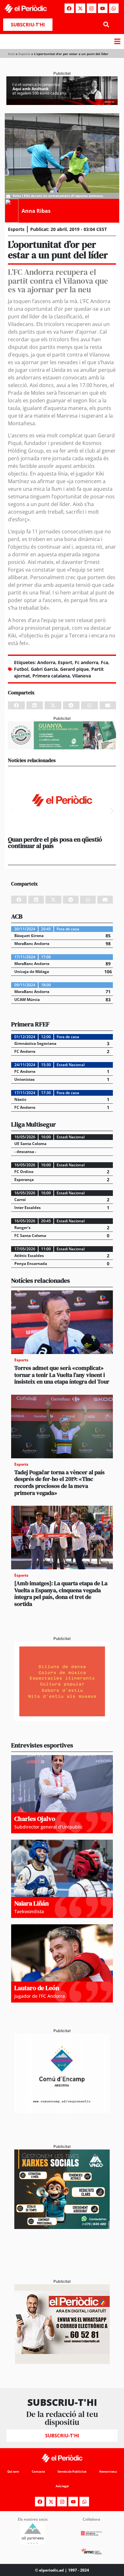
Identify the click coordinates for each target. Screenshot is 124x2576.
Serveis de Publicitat (72, 2472)
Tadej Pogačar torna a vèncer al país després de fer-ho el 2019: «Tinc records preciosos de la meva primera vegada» (59, 1482)
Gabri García (44, 669)
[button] (106, 25)
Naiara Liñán (31, 1903)
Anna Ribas (36, 211)
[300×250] (62, 1719)
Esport (65, 662)
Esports (24, 54)
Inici (11, 54)
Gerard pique (74, 669)
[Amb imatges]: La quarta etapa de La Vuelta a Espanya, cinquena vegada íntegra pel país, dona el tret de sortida (61, 1594)
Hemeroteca (108, 2472)
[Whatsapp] (114, 8)
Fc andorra (86, 662)
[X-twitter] (80, 8)
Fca (104, 662)
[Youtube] (103, 8)
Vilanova (82, 676)
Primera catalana (51, 676)
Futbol (21, 669)
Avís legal (62, 2486)
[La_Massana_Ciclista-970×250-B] (62, 747)
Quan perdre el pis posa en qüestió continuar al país (55, 843)
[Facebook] (69, 8)
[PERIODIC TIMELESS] (62, 2111)
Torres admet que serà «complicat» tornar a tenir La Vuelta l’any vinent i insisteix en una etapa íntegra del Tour (62, 1375)
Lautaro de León (37, 1988)
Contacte (38, 2472)
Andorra (46, 662)
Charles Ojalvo (35, 1819)
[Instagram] (92, 8)
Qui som (13, 2472)
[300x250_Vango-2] (62, 2227)
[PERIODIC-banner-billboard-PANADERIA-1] (62, 103)
